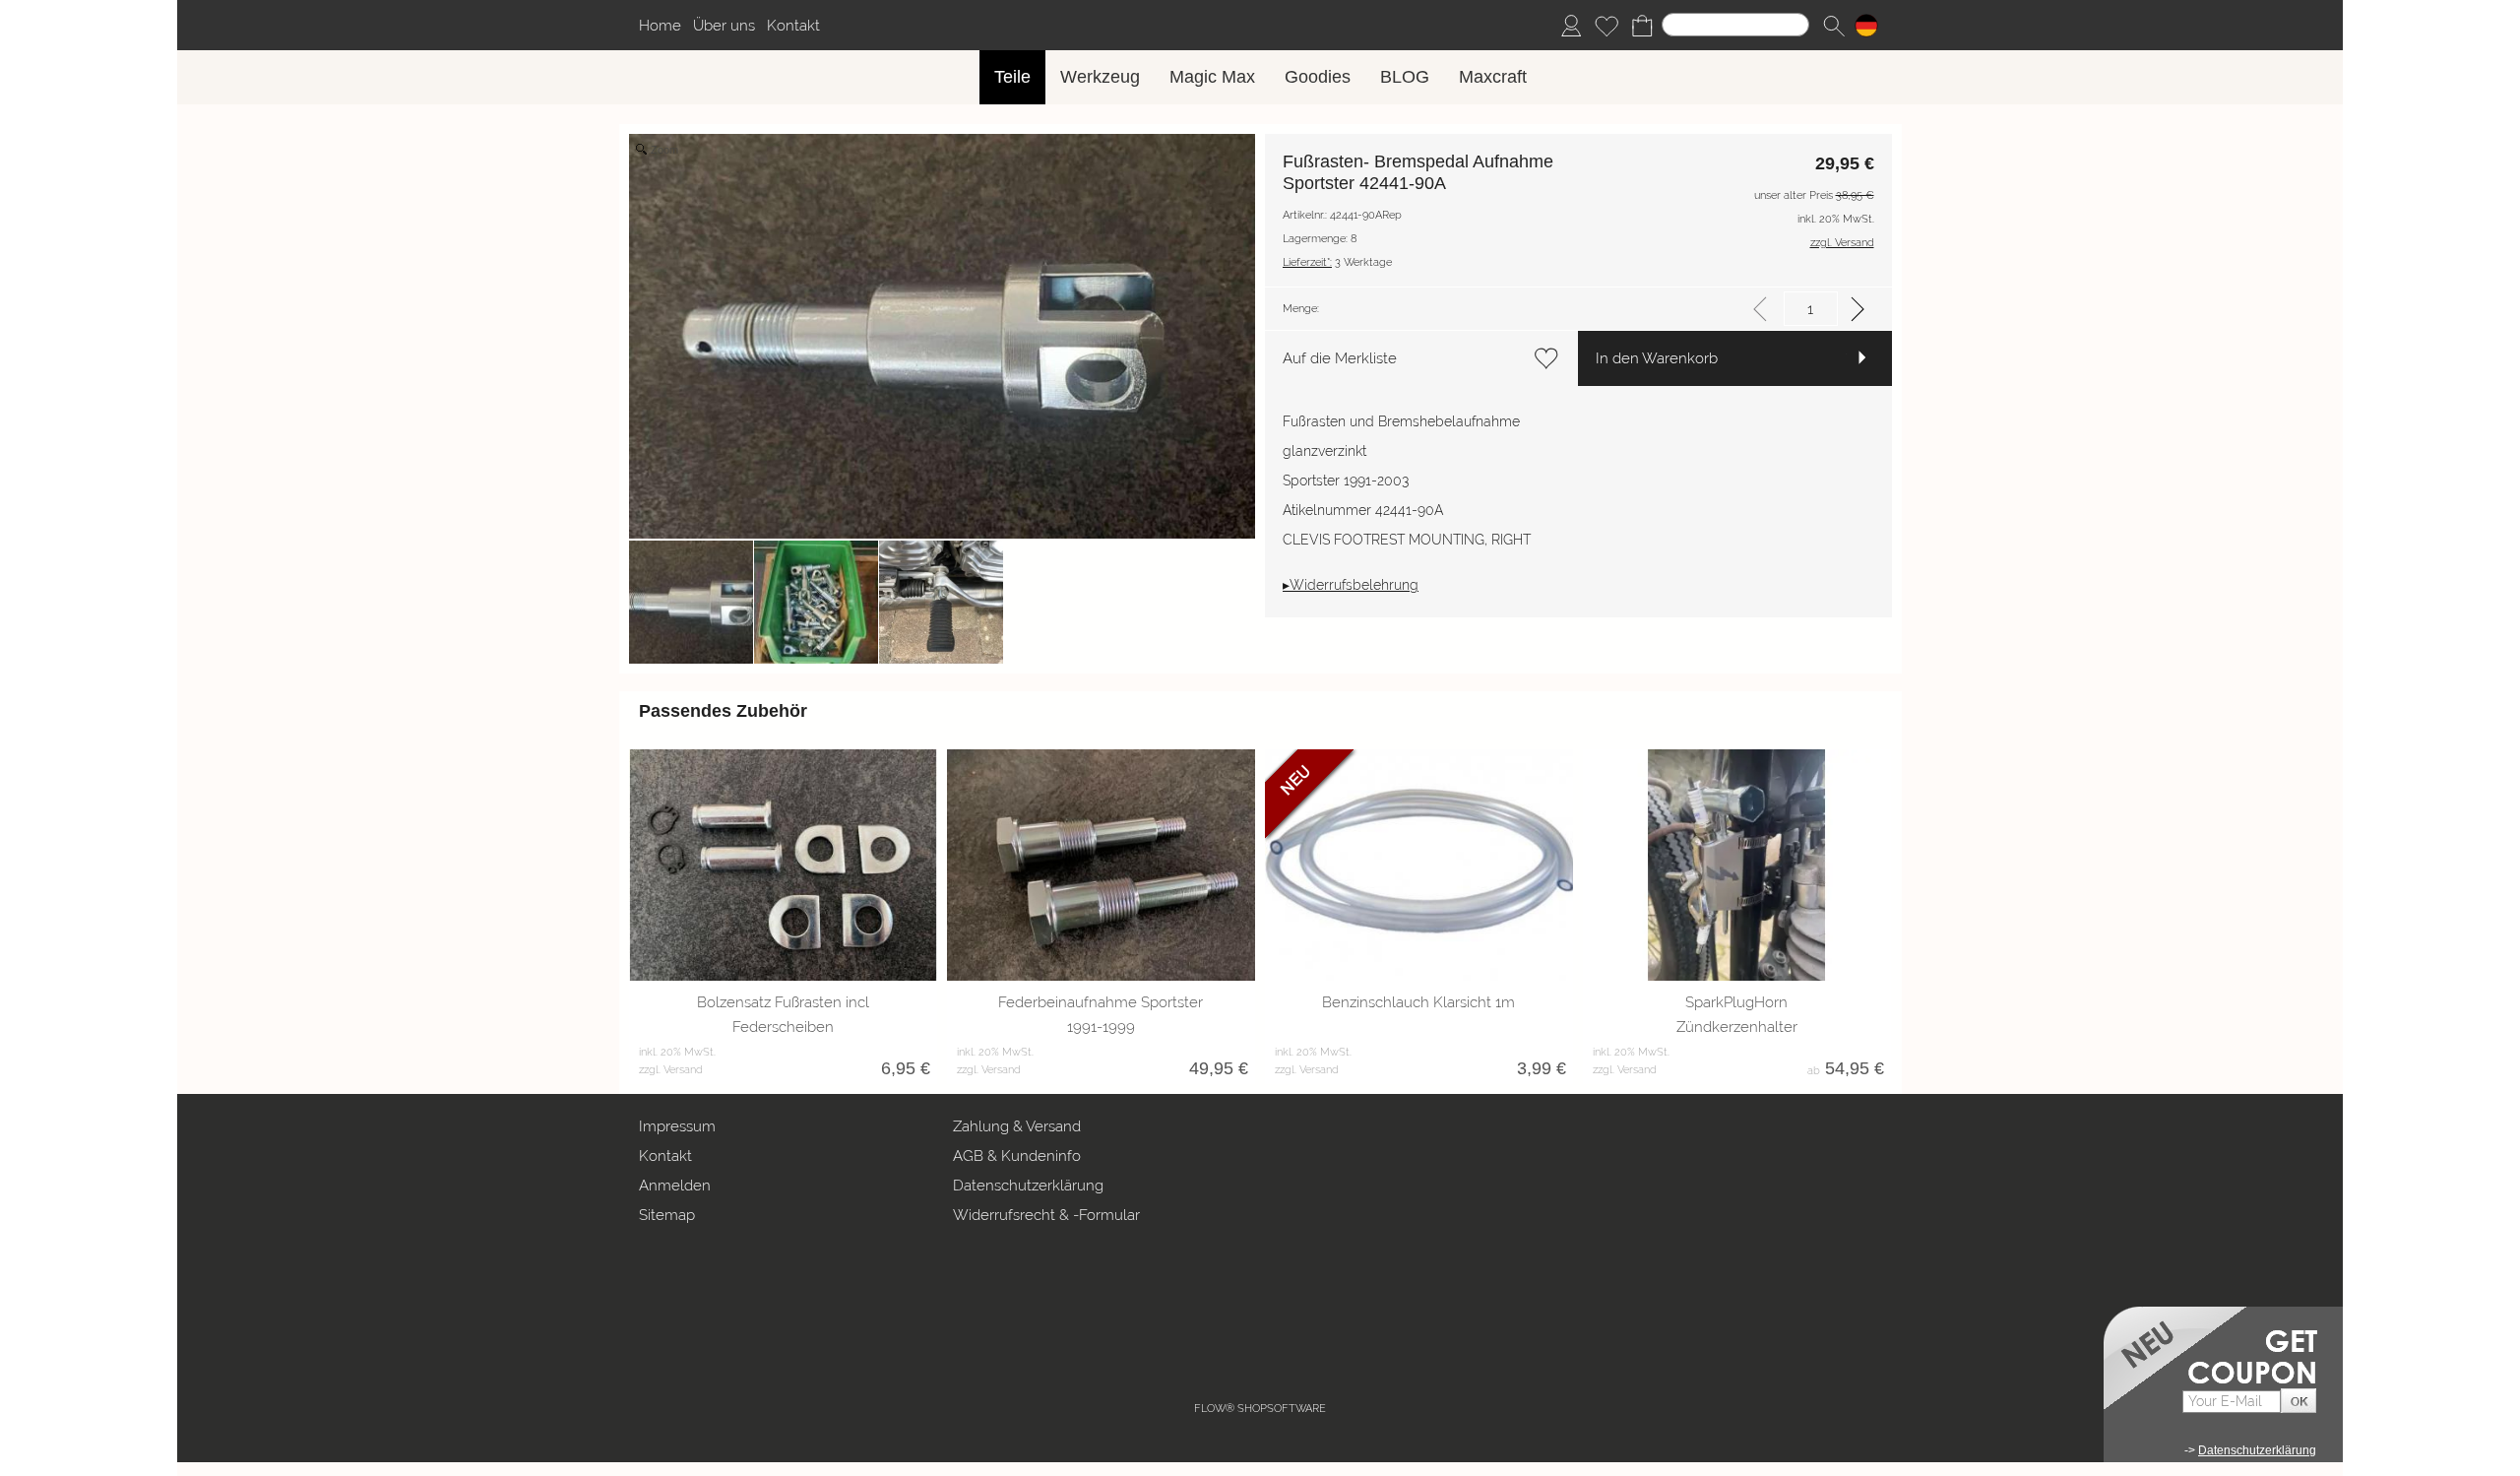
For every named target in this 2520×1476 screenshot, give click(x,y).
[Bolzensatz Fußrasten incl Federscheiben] (783, 865)
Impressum (677, 1126)
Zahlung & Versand (1017, 1126)
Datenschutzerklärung (1028, 1186)
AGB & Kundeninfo (1017, 1156)
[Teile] (1012, 77)
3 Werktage (1337, 262)
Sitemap (667, 1215)
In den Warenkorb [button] (1657, 358)
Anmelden (675, 1186)
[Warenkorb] (1642, 26)
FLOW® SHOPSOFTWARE (1260, 1409)
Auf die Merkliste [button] (1340, 358)
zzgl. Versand (671, 1070)
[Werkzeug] (1100, 77)
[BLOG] (1405, 77)
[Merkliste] (1606, 26)
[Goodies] (1318, 77)
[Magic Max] (1212, 77)
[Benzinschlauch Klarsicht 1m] (1419, 865)
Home (660, 26)
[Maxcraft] (1493, 77)
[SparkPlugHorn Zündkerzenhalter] (1737, 865)
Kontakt (793, 26)
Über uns (724, 26)
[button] (1834, 26)
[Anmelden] (1571, 26)
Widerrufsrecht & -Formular (1046, 1215)
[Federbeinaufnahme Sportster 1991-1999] (1101, 865)
